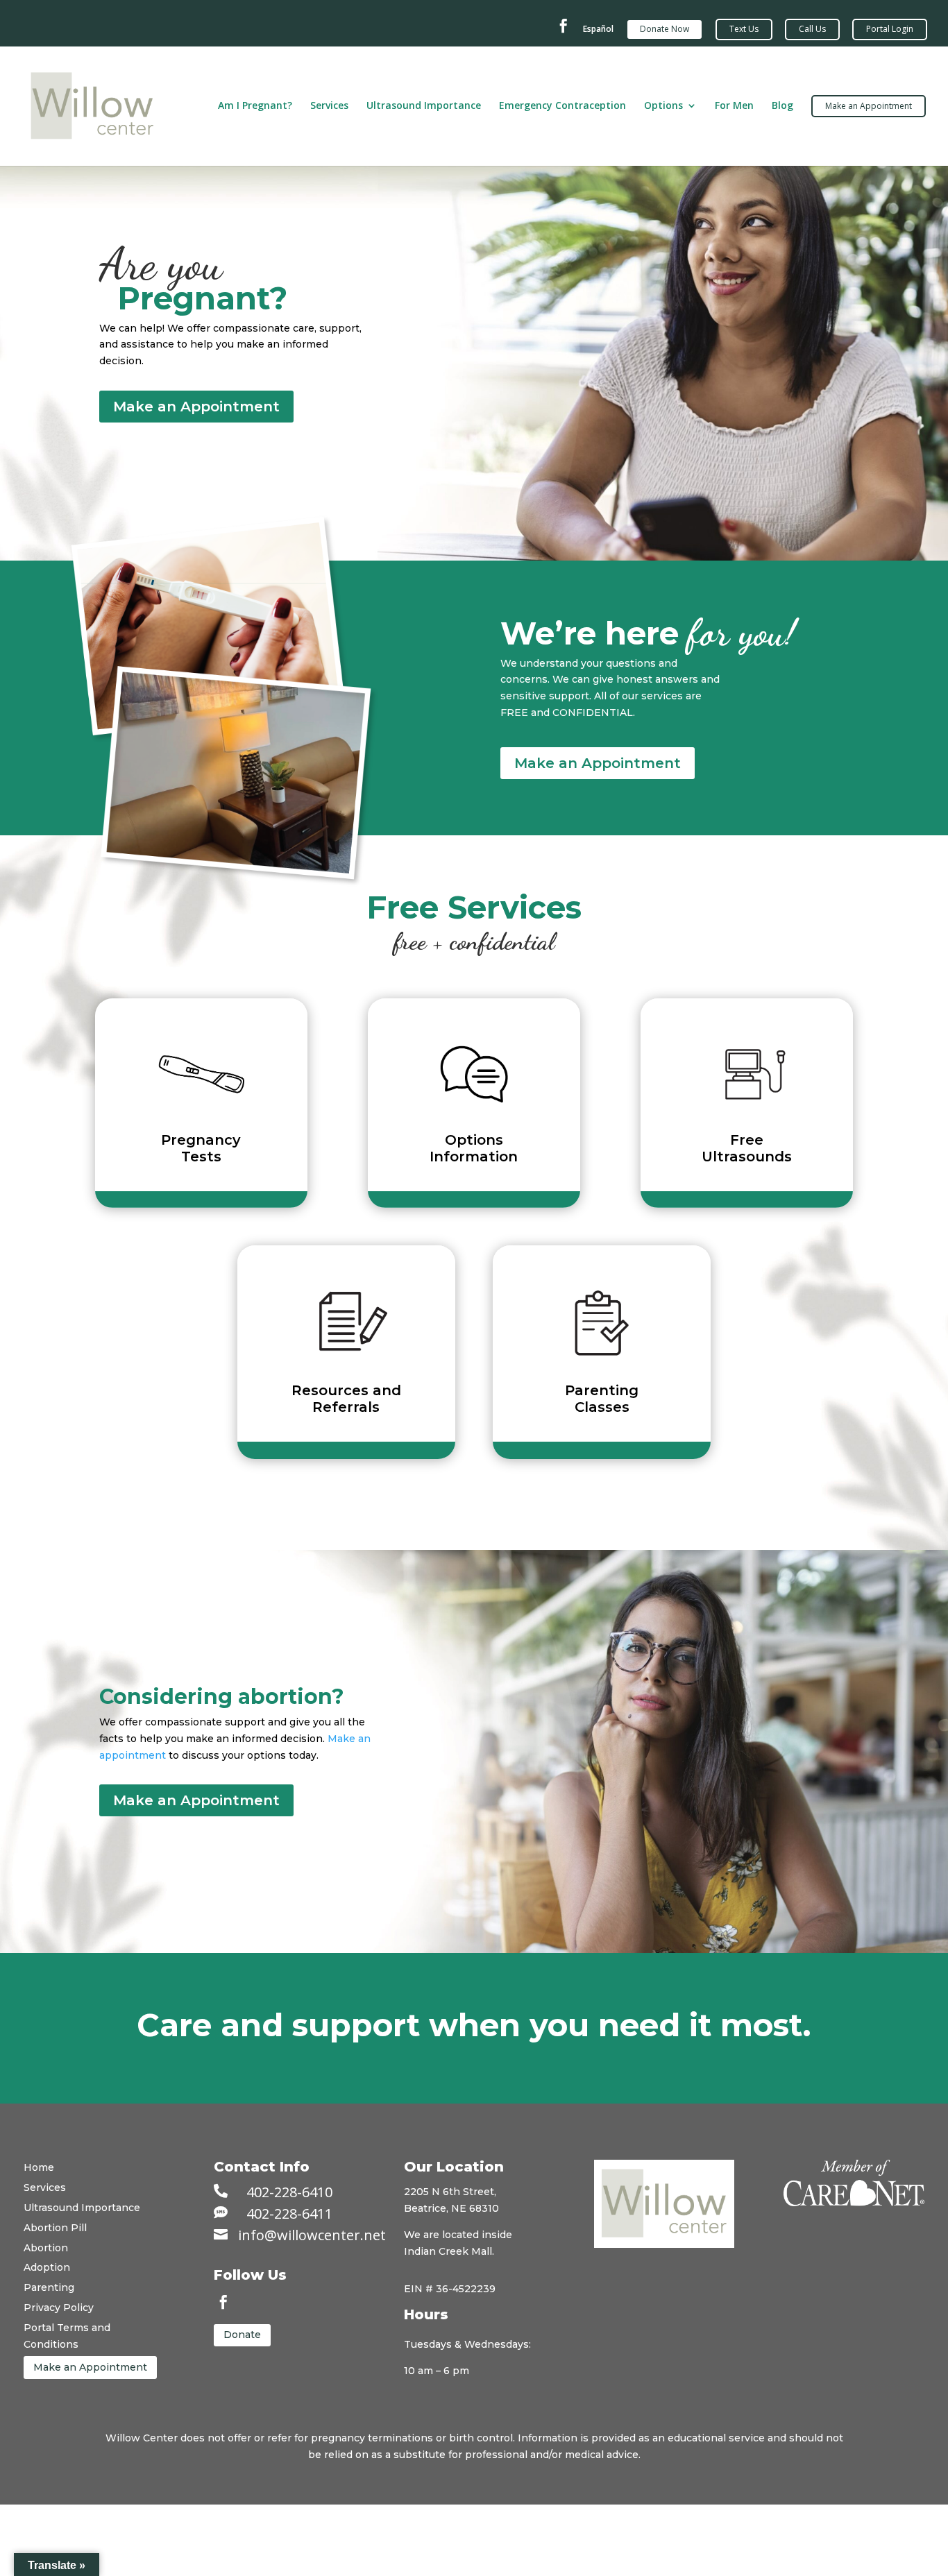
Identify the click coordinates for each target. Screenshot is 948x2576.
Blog (782, 106)
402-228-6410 (289, 2192)
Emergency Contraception (562, 106)
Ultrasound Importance (424, 106)
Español (598, 29)
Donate (242, 2335)
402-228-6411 (289, 2214)
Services (329, 106)
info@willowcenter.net (312, 2235)
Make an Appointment (196, 407)
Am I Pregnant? (255, 106)
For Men (734, 106)
